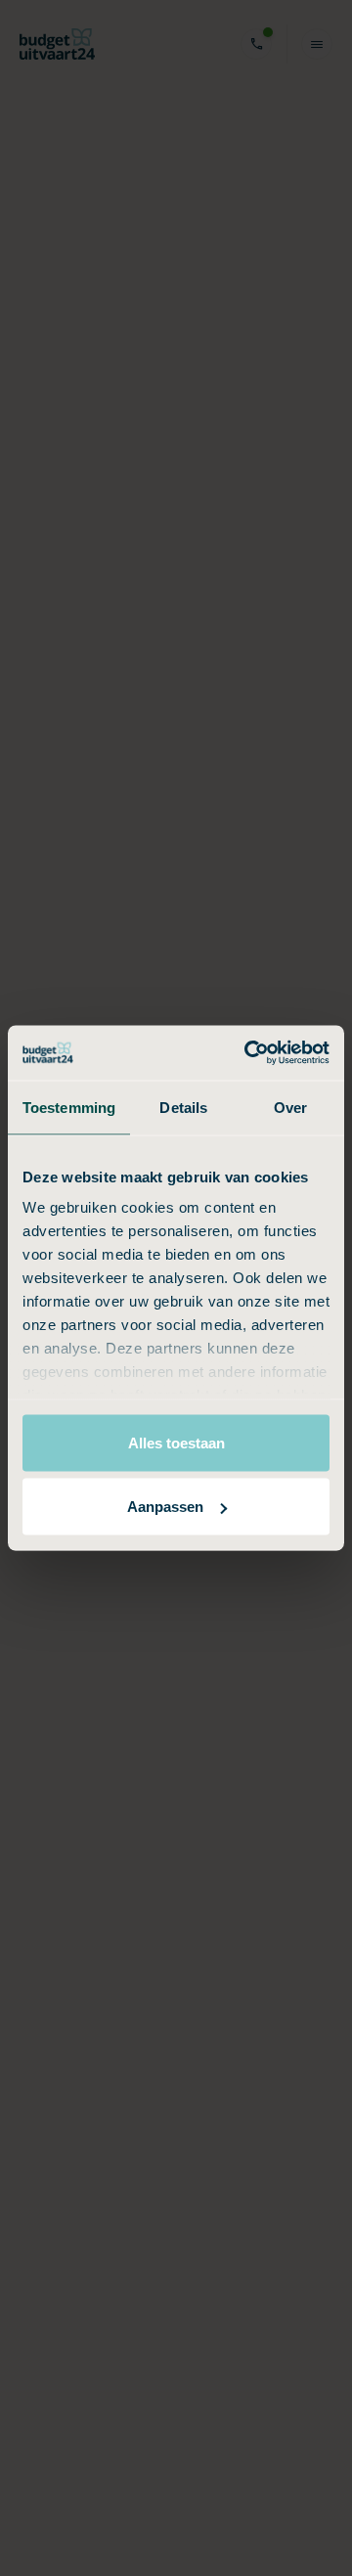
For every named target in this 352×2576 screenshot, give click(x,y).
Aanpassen (165, 1507)
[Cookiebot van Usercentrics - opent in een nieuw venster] (248, 1053)
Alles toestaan (176, 1442)
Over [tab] (290, 1107)
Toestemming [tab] (69, 1107)
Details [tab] (183, 1107)
